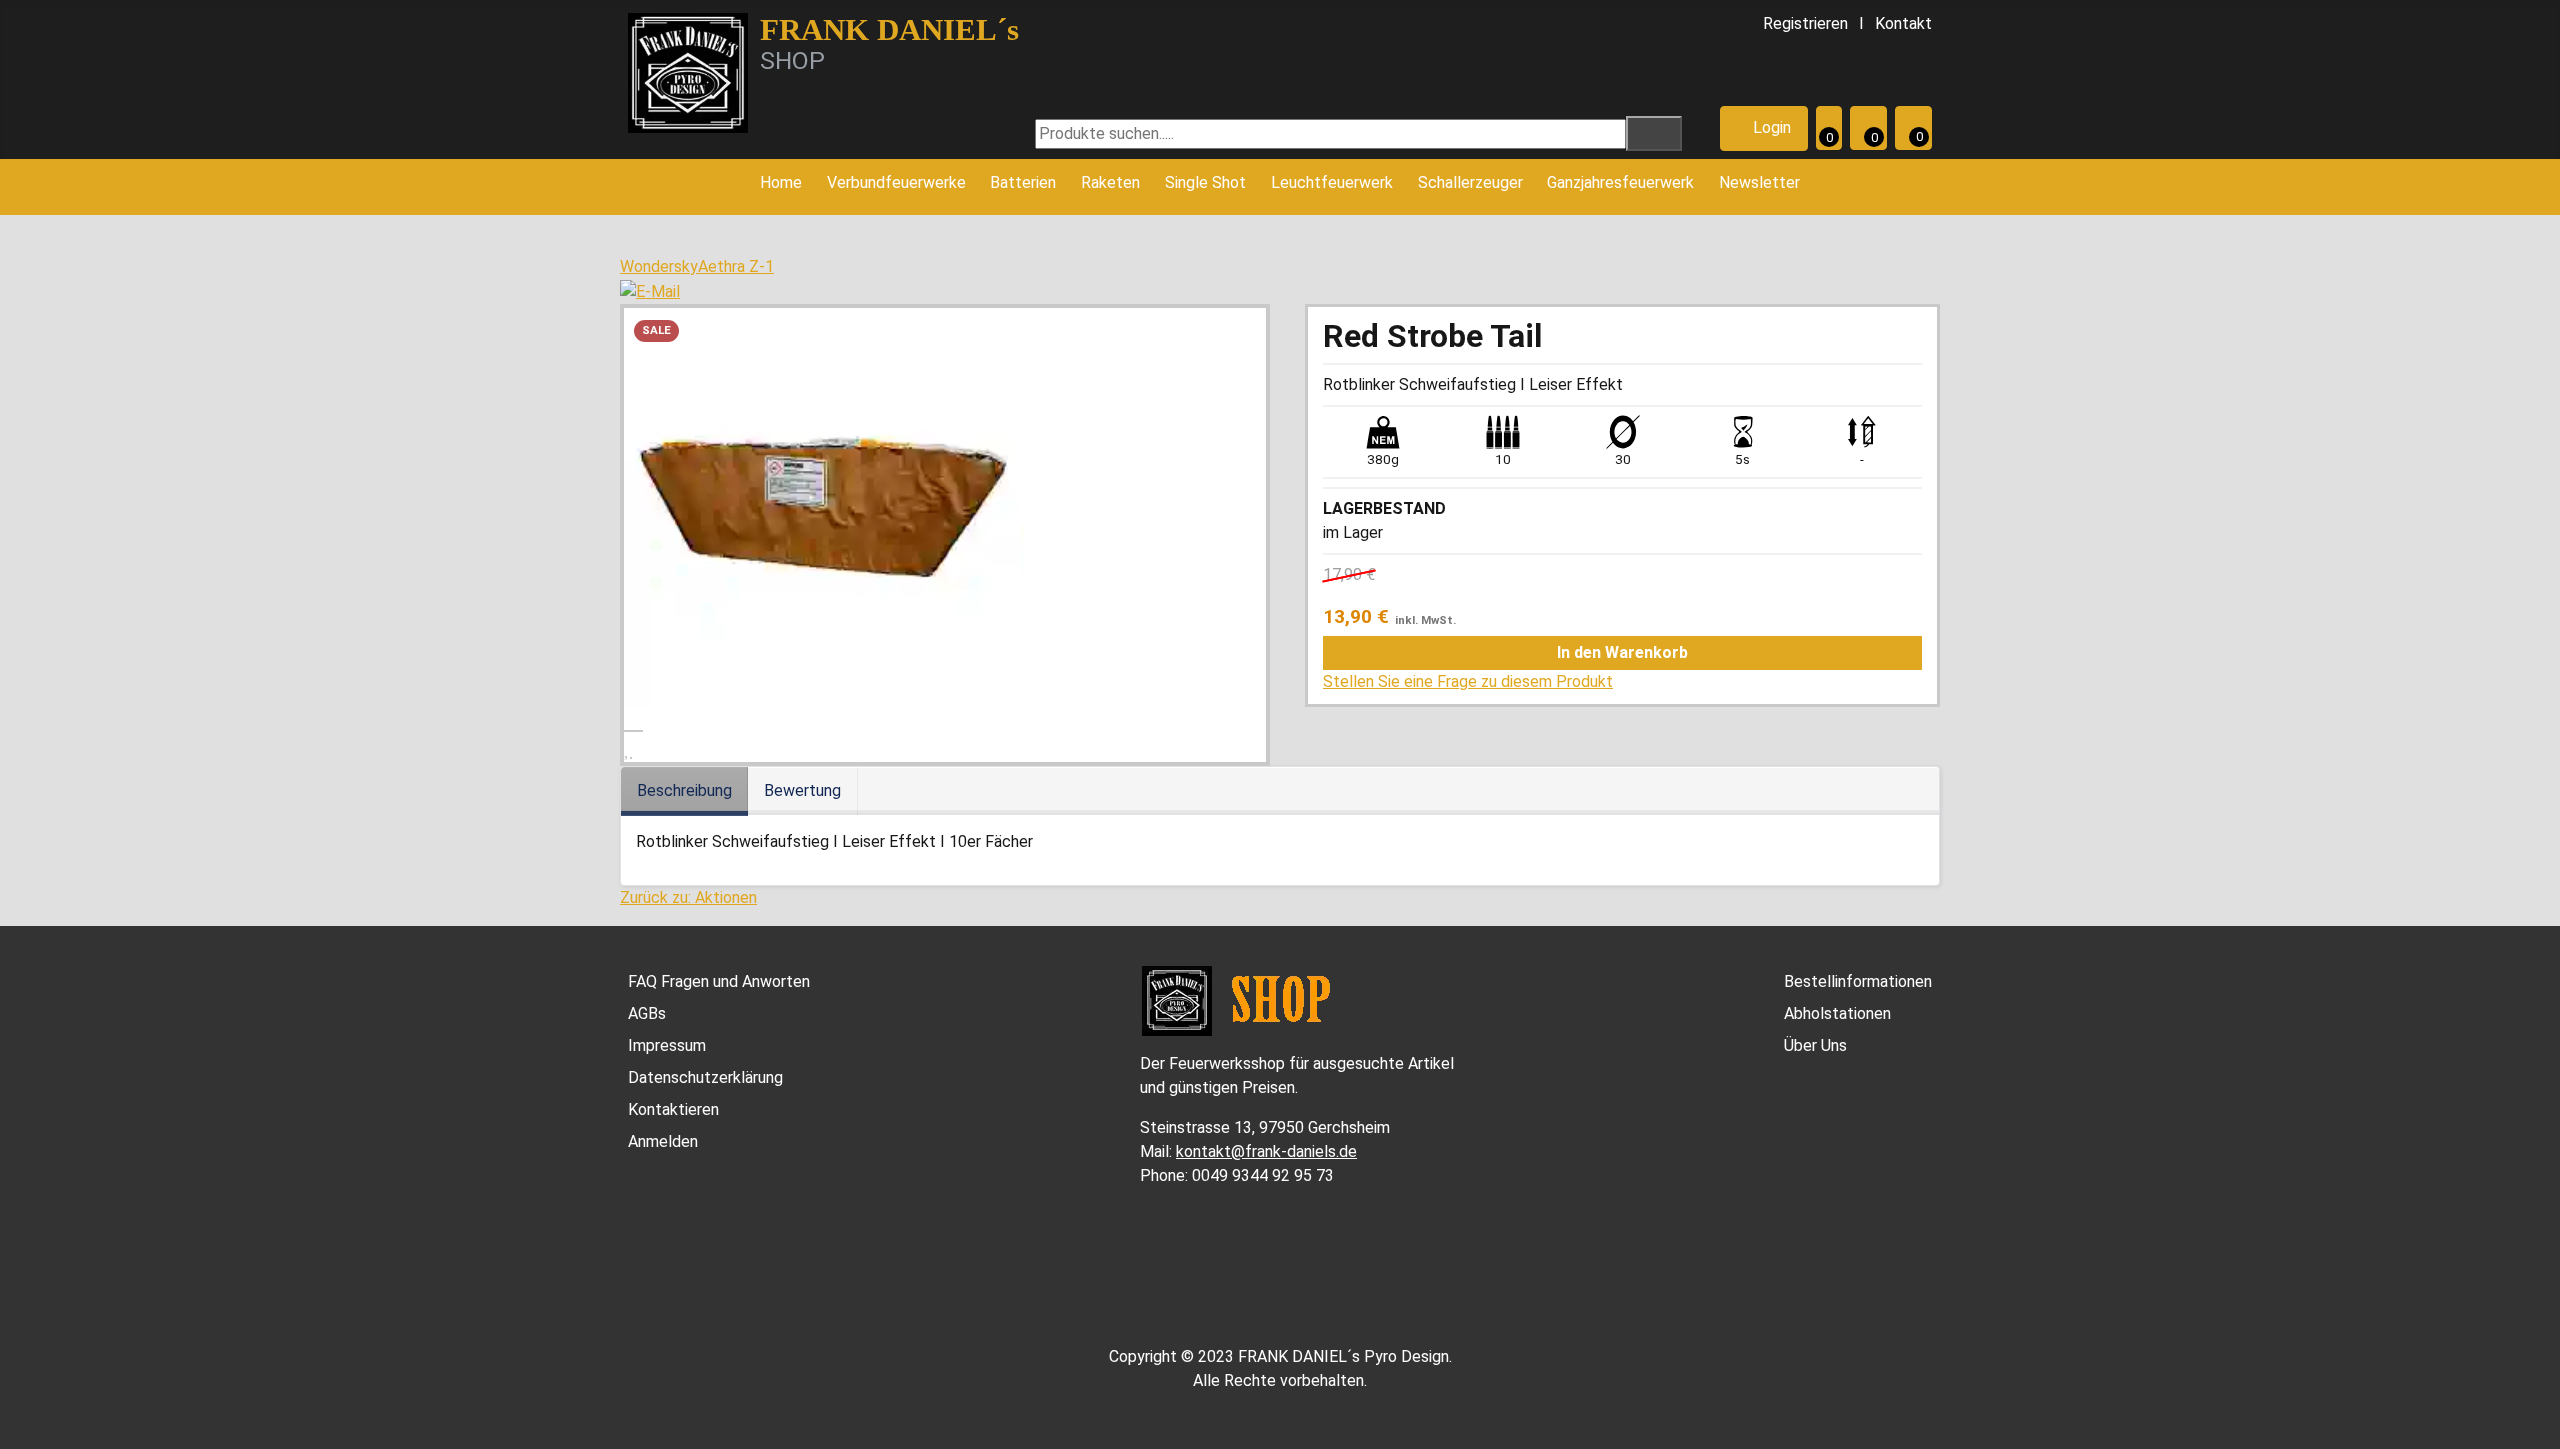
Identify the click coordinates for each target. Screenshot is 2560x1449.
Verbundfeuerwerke (896, 182)
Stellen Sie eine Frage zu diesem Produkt (1468, 681)
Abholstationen (1837, 1013)
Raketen (1110, 182)
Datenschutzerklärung (705, 1077)
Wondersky (659, 266)
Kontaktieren (673, 1109)
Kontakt (1903, 23)
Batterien (1023, 182)
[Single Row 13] (824, 506)
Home (781, 182)
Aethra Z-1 (736, 266)
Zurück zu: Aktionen (688, 897)
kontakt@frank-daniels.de (1266, 1151)
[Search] (1654, 133)
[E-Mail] (650, 290)
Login (1770, 127)
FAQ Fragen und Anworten (719, 981)
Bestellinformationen (1858, 981)
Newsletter (1759, 182)
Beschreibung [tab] (684, 790)
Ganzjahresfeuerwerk (1620, 182)
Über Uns (1815, 1045)
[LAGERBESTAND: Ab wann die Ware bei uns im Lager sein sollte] (1456, 508)
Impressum (667, 1045)
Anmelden (663, 1141)
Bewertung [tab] (802, 790)
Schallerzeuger (1470, 182)
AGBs (647, 1013)
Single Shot (1205, 182)
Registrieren (1805, 23)
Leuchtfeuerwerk (1332, 182)
